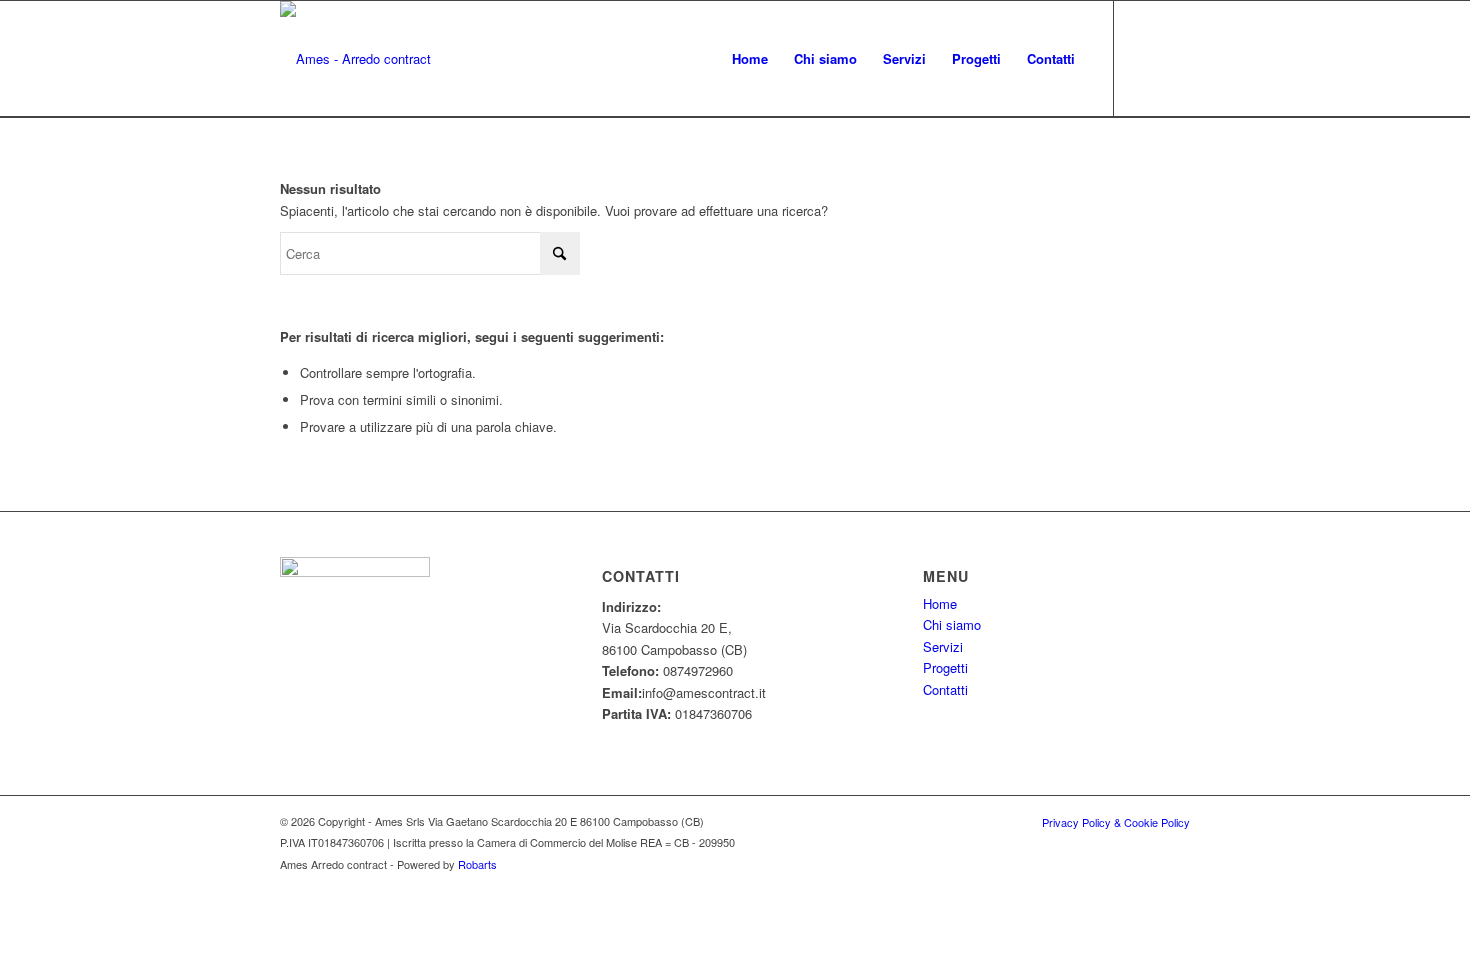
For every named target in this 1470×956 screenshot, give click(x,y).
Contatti (945, 689)
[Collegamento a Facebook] (1145, 58)
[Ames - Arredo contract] (355, 59)
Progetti (945, 667)
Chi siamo (952, 624)
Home (940, 603)
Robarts (477, 864)
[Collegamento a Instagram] (1175, 58)
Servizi (943, 646)
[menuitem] (750, 59)
